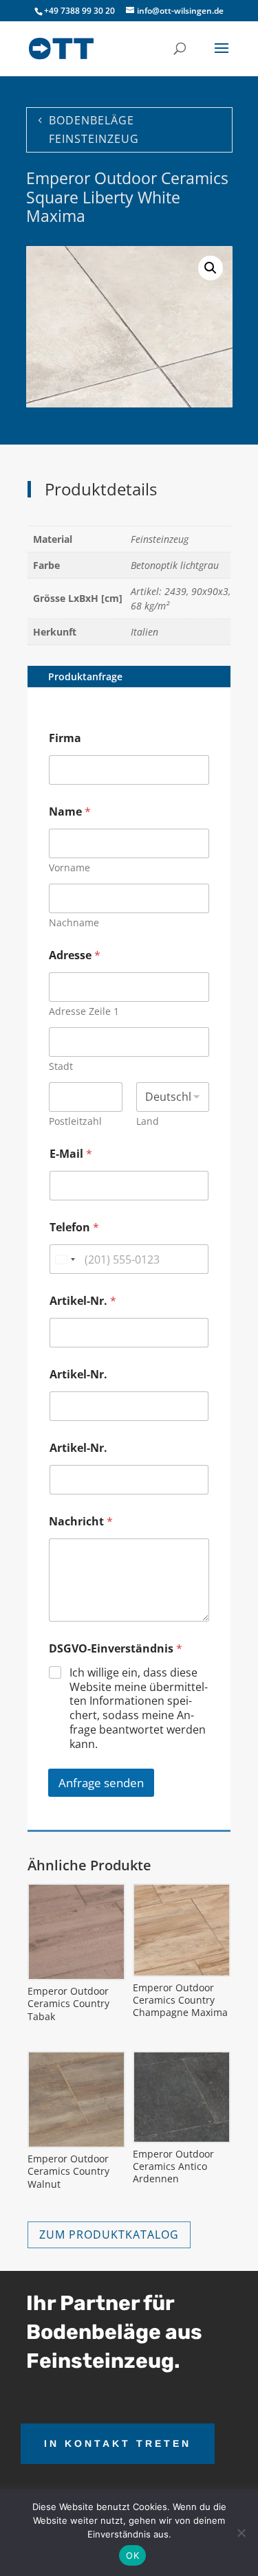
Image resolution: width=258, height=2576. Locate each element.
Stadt (61, 1066)
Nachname (74, 922)
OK (132, 2555)
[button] (211, 268)
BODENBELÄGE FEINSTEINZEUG (94, 130)
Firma (65, 738)
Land (148, 1121)
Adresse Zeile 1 (84, 1011)
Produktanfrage (85, 676)
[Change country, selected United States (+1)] (65, 1259)
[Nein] (241, 2533)
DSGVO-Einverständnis (116, 1649)
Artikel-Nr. (83, 1301)
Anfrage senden (101, 1783)
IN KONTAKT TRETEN (118, 2443)
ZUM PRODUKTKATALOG (109, 2235)
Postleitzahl (75, 1121)
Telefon (74, 1228)
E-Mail (71, 1154)
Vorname (69, 867)
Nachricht (81, 1522)
